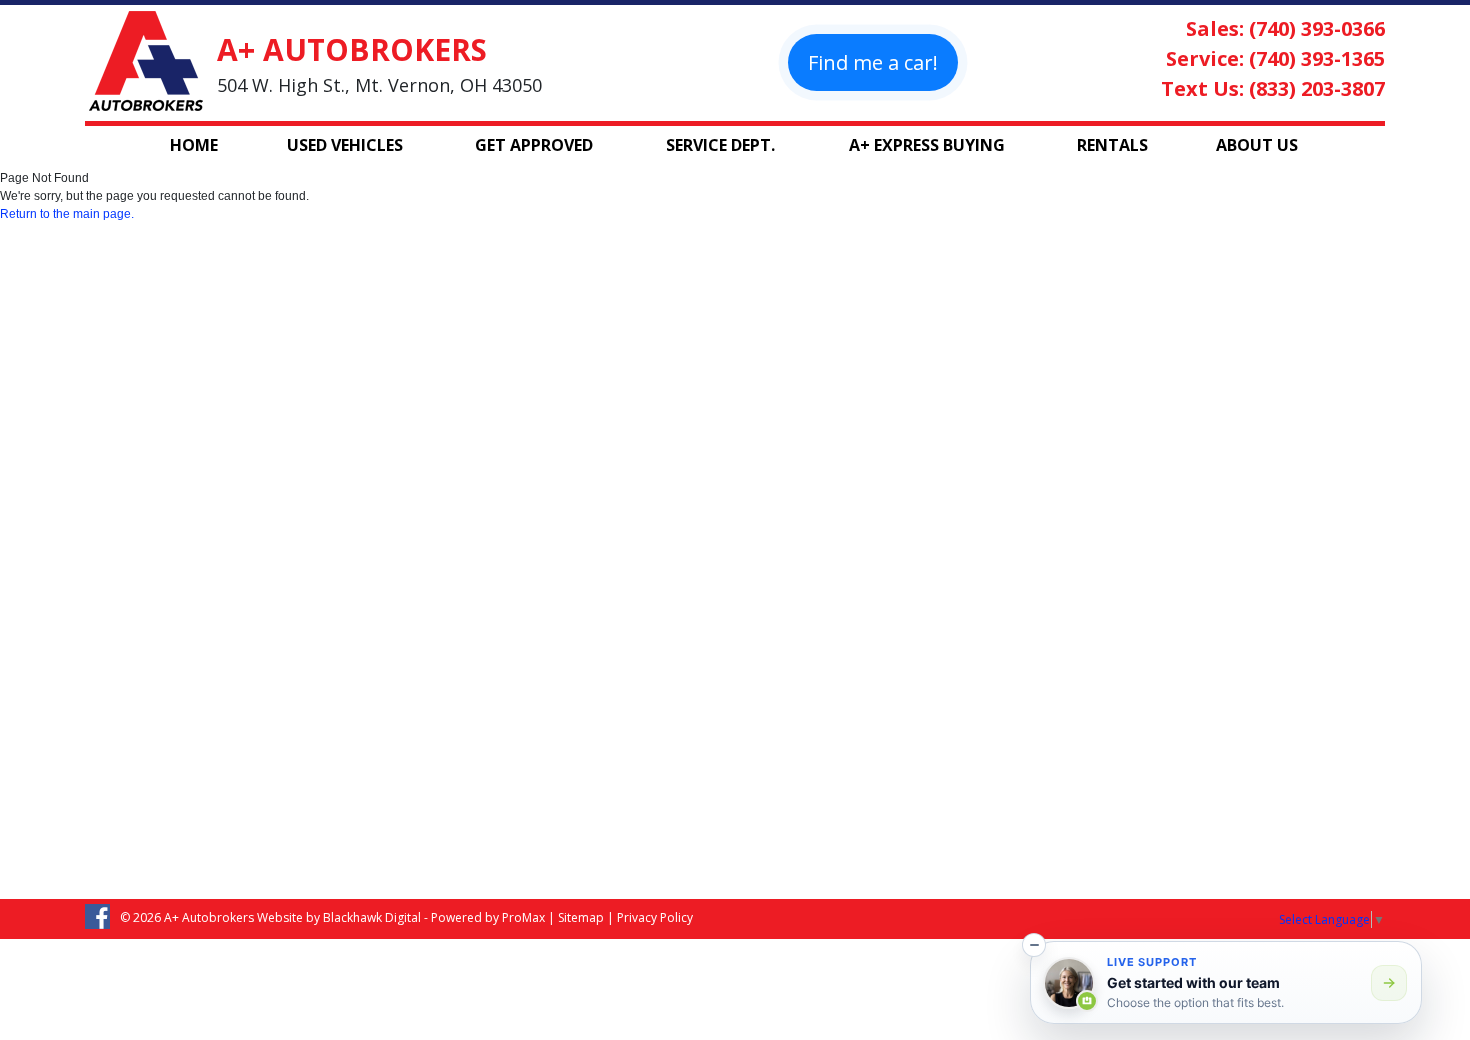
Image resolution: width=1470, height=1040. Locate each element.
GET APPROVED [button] (534, 145)
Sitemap (581, 917)
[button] (1034, 945)
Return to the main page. (67, 214)
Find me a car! (873, 62)
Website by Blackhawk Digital (339, 917)
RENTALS (1112, 145)
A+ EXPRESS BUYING (927, 145)
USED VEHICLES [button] (345, 145)
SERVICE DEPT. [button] (720, 145)
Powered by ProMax (488, 917)
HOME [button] (194, 145)
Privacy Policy (655, 917)
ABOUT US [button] (1257, 145)
